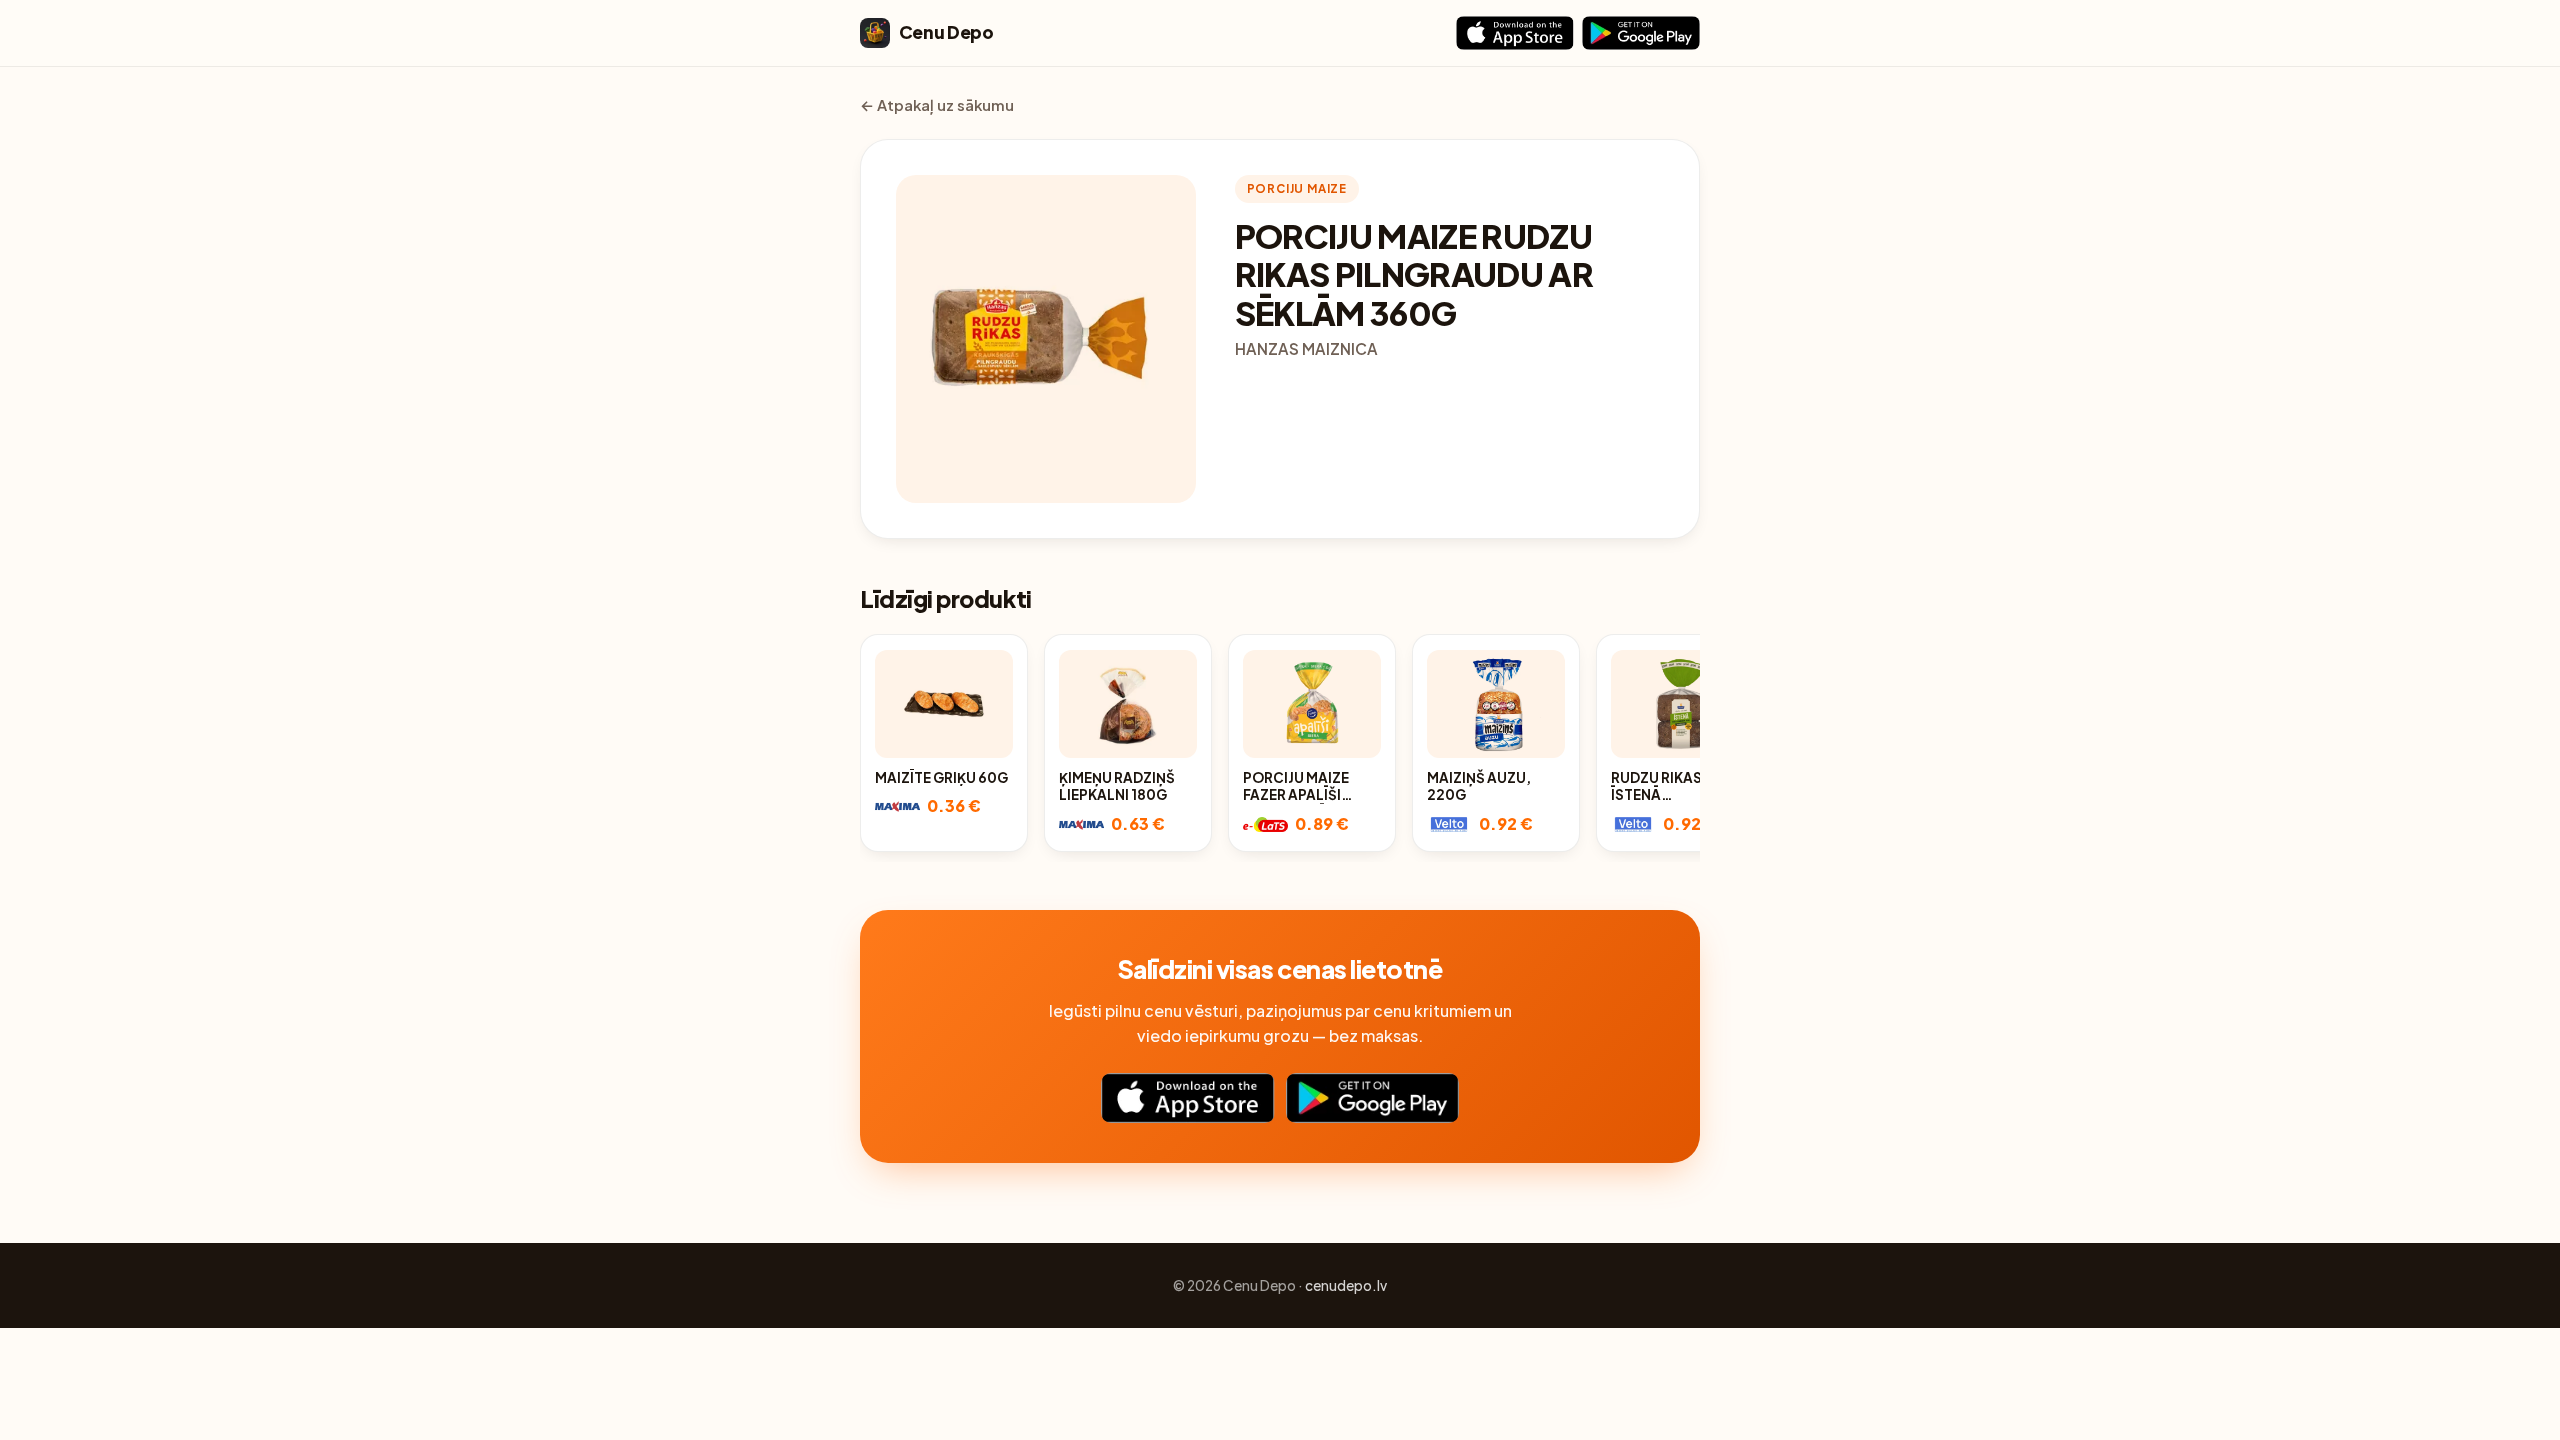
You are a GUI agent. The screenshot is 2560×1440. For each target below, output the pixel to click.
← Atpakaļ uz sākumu (937, 105)
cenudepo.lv (1346, 1285)
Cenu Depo (946, 32)
